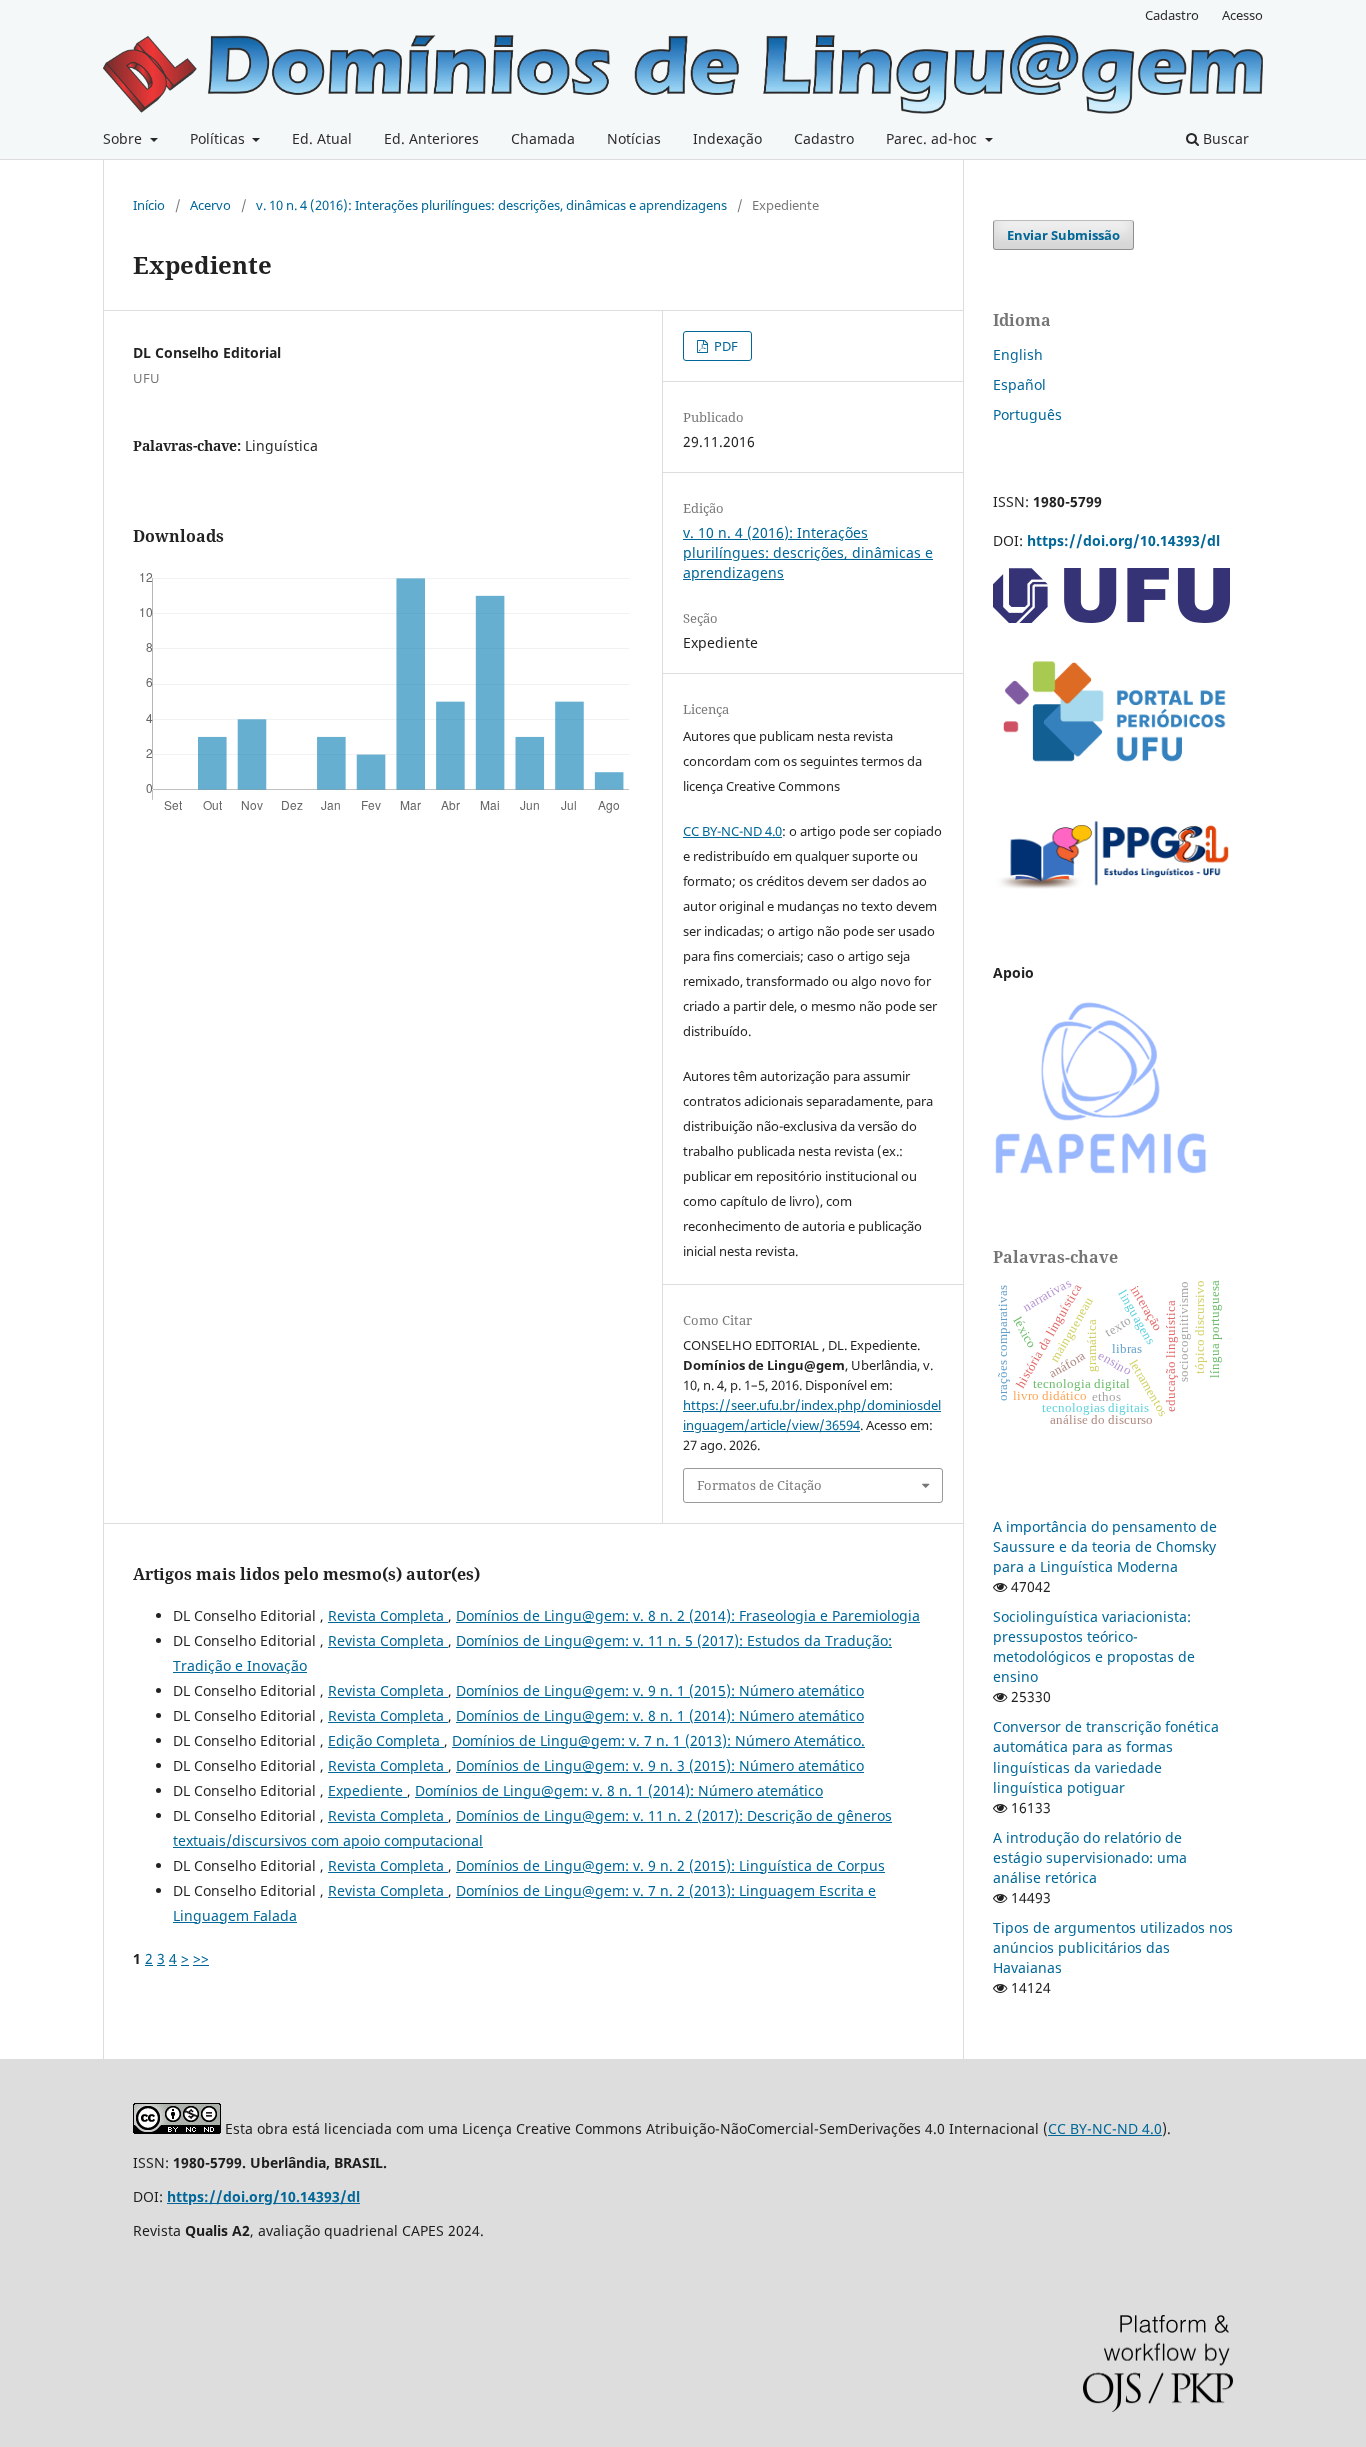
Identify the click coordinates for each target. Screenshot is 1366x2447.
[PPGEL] (1113, 895)
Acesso (1242, 15)
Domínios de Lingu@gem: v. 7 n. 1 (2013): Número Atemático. (658, 1740)
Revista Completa (388, 1615)
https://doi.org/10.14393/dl (1123, 540)
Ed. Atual (322, 138)
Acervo (210, 205)
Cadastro (824, 138)
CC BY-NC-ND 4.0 (732, 831)
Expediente (367, 1790)
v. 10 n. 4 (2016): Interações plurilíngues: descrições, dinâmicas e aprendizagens (491, 205)
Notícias (634, 138)
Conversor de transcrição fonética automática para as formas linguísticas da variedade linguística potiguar (1106, 1756)
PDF (724, 346)
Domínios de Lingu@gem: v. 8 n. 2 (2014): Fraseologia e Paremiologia (688, 1615)
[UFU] (1111, 617)
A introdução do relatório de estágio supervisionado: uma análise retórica (1090, 1857)
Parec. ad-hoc (933, 138)
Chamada (543, 138)
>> (201, 1958)
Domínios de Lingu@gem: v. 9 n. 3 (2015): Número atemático (660, 1765)
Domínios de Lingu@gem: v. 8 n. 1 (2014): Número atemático (660, 1715)
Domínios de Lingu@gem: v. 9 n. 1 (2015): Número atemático (660, 1690)
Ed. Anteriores (431, 138)
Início (149, 205)
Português (1027, 414)
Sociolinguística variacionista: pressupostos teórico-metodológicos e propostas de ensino (1094, 1646)
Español (1019, 384)
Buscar (1224, 138)
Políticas (219, 138)
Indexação (727, 138)
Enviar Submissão (1063, 235)
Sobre (124, 138)
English (1018, 354)
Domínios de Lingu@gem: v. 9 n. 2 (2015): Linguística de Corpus (670, 1865)
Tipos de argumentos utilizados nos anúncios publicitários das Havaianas (1113, 1947)
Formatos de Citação (759, 1485)
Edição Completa (386, 1740)
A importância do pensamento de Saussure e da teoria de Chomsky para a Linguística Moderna (1105, 1546)
